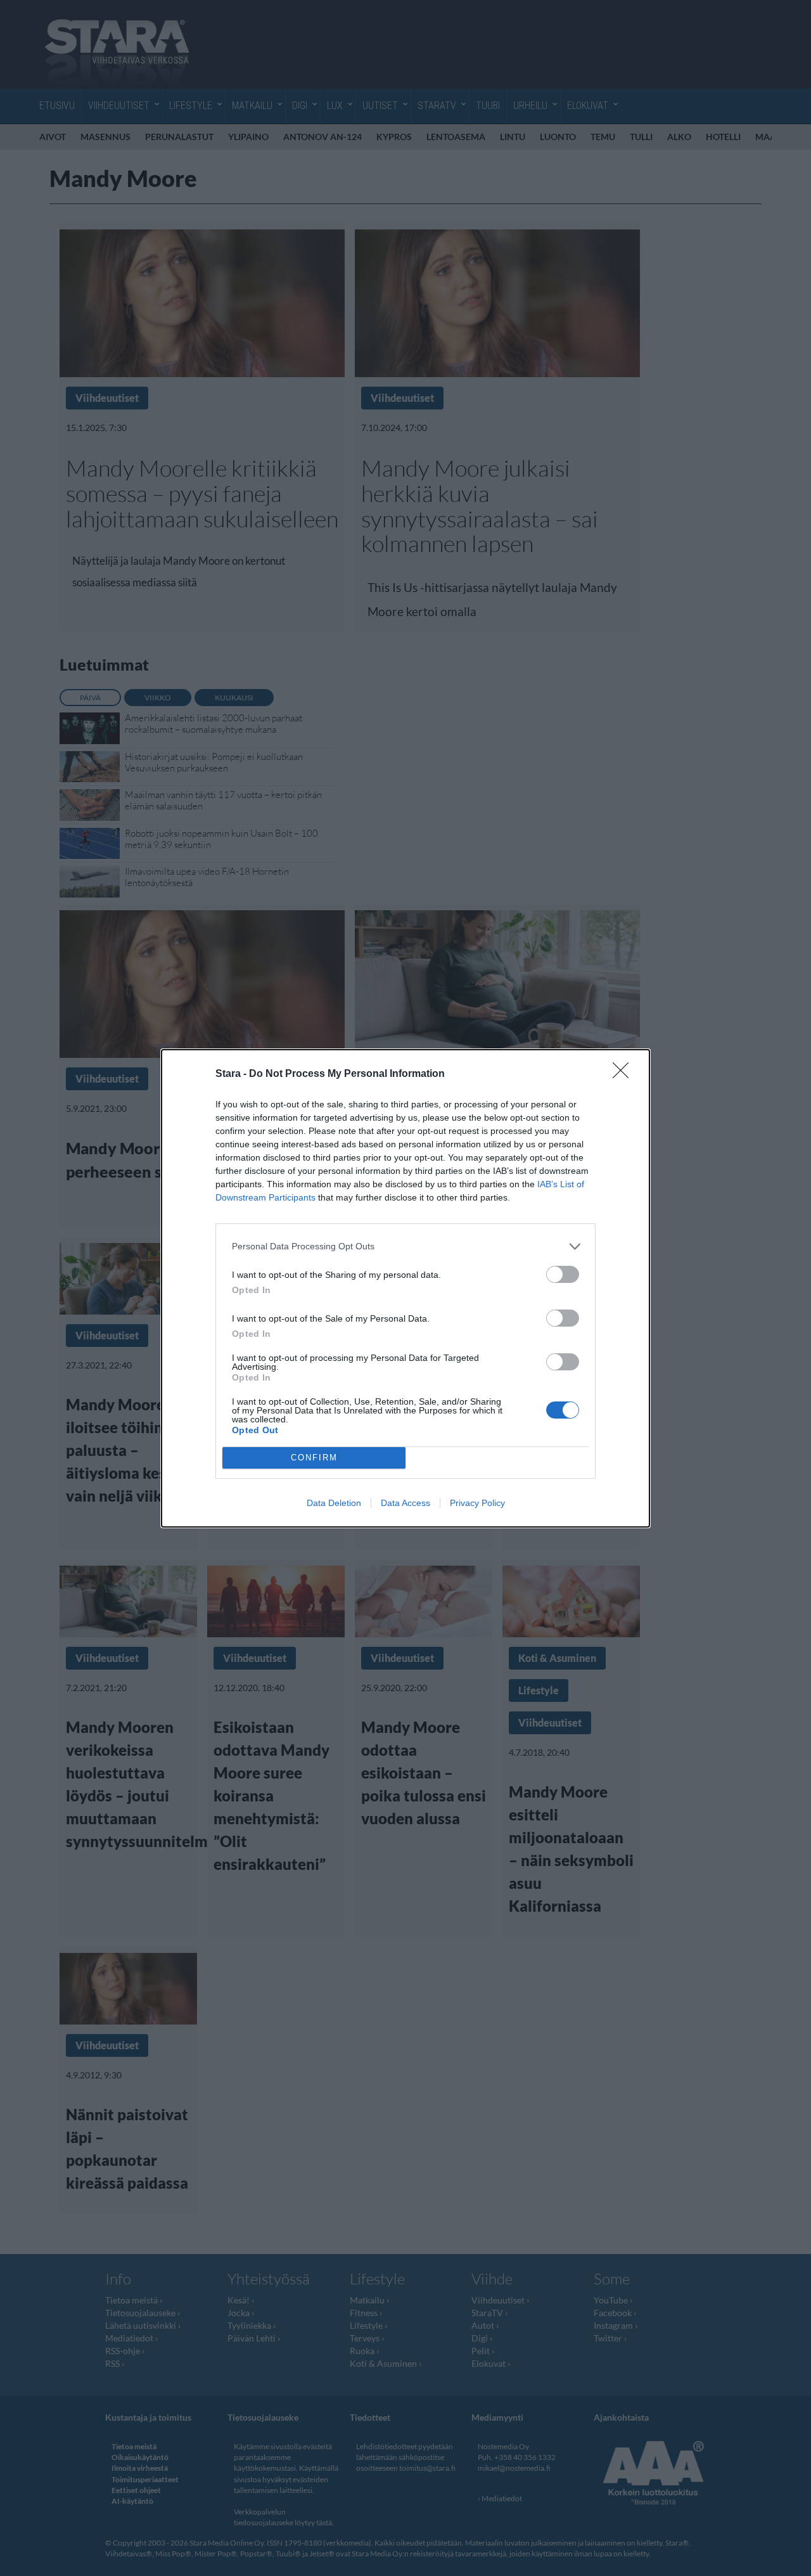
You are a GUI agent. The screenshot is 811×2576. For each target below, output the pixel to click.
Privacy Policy (477, 1503)
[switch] (563, 1274)
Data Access (405, 1503)
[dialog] (405, 1288)
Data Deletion (334, 1503)
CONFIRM (314, 1458)
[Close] (625, 1074)
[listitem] (405, 1246)
